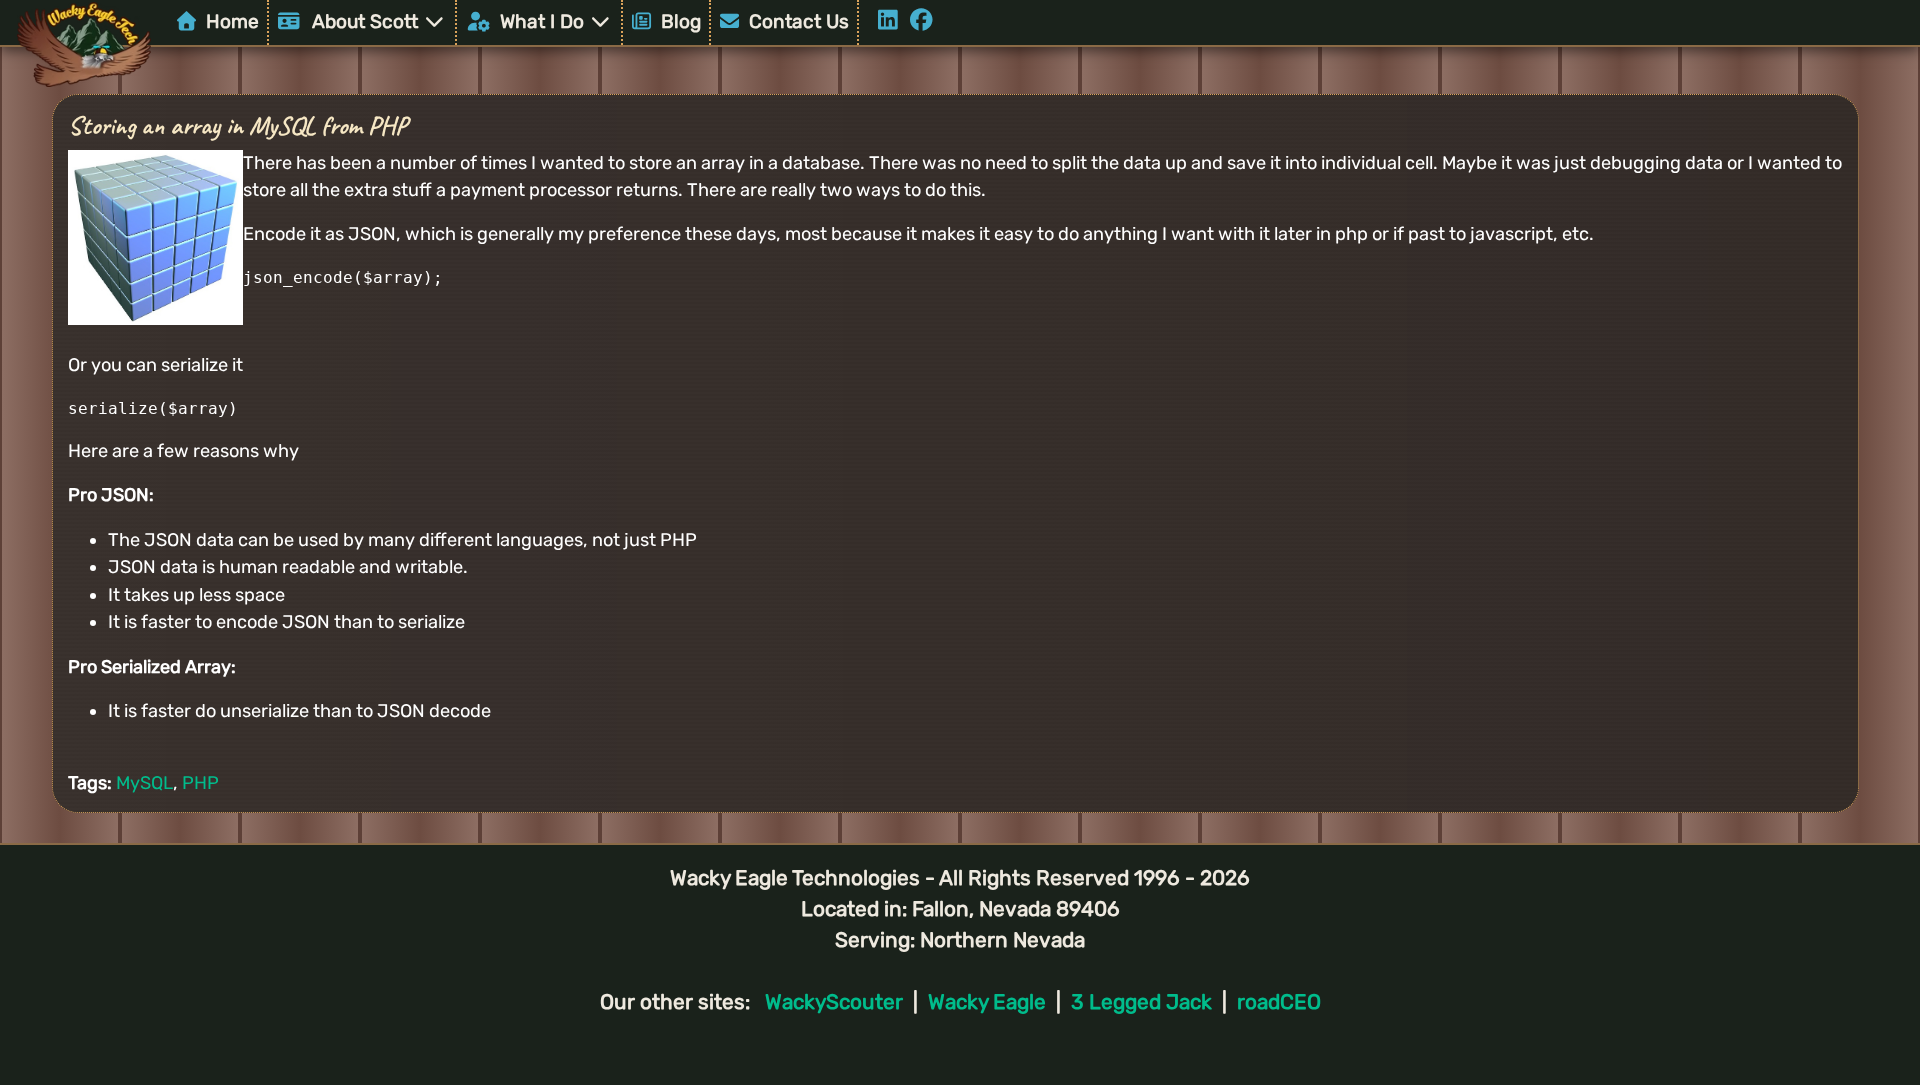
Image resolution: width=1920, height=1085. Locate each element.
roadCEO (1279, 1002)
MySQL (144, 783)
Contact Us (796, 21)
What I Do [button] (539, 21)
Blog (678, 21)
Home (230, 21)
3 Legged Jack (1141, 1002)
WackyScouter (834, 1002)
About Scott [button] (362, 21)
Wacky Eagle (987, 1002)
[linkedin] (893, 21)
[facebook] (924, 21)
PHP (200, 783)
